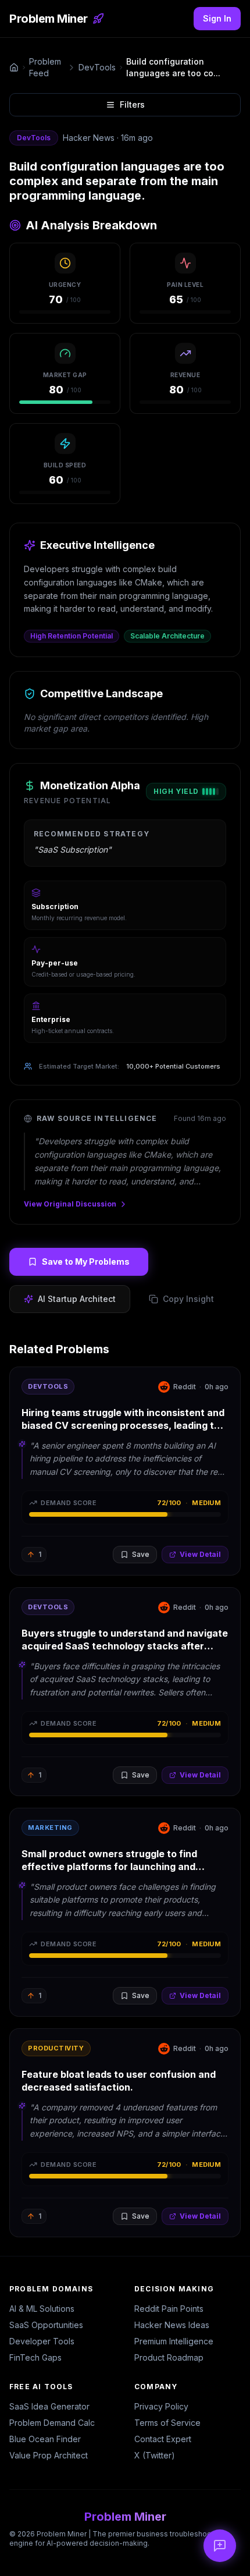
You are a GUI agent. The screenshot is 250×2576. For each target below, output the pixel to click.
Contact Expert (163, 2439)
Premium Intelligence (174, 2341)
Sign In (217, 18)
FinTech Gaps (35, 2357)
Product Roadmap (169, 2357)
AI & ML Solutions (42, 2309)
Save (141, 1554)
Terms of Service (167, 2423)
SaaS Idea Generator (49, 2406)
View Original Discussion (70, 1204)
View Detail (200, 1554)
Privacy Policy (161, 2406)
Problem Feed (45, 67)
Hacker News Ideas (172, 2325)
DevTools (97, 67)
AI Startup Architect (77, 1299)
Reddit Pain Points (169, 2309)
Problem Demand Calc (52, 2423)
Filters (132, 104)
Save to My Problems (86, 1262)
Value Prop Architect (49, 2455)
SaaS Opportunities (46, 2325)
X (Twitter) (155, 2455)
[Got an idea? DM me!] (220, 2546)
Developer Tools (42, 2341)
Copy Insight (188, 1299)
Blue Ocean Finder (45, 2439)
